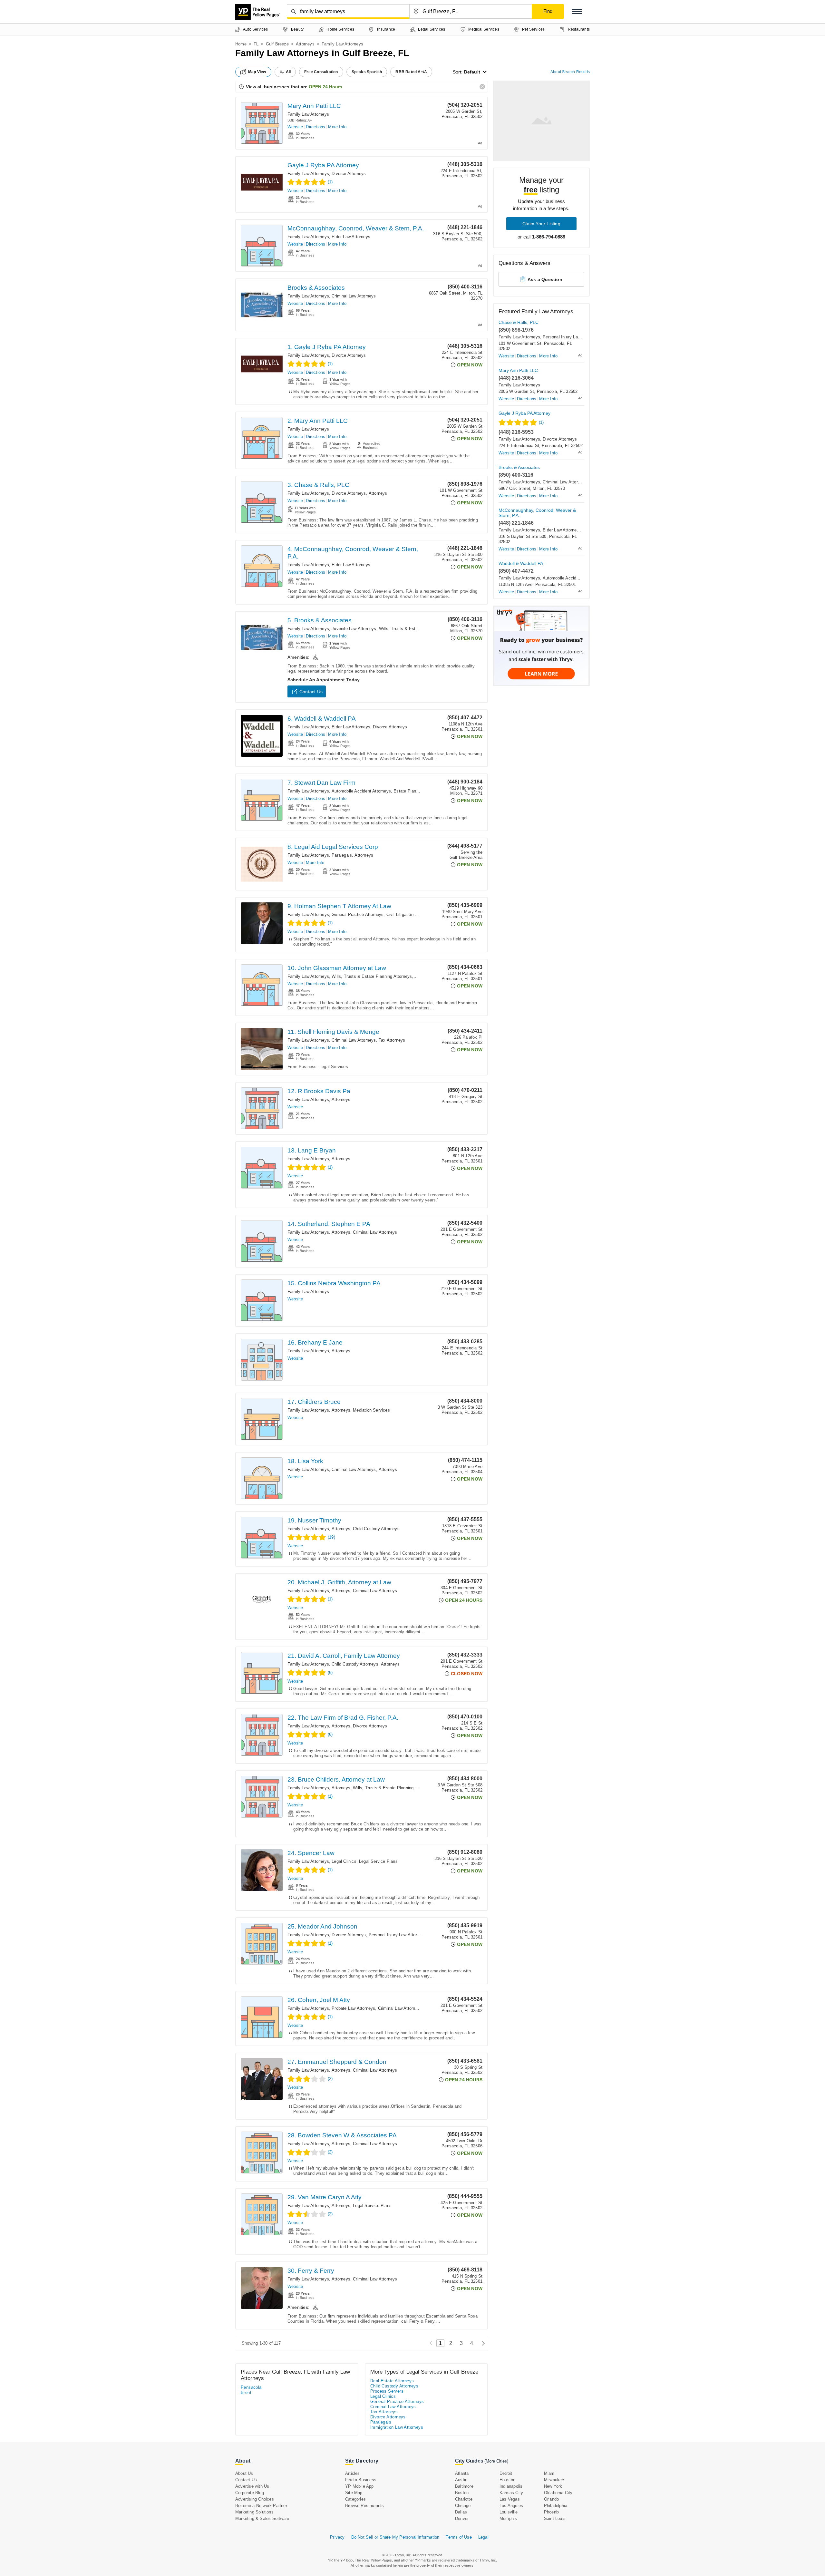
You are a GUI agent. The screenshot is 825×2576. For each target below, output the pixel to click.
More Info (337, 127)
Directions (315, 127)
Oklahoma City (558, 2493)
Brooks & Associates (316, 288)
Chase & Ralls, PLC (519, 322)
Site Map (354, 2493)
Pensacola (251, 2387)
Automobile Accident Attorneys (361, 791)
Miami (550, 2473)
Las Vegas (510, 2499)
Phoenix (552, 2512)
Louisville (509, 2512)
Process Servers (387, 2391)
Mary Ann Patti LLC (314, 106)
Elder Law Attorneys (351, 237)
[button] (577, 11)
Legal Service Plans (378, 1861)
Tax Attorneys (392, 1040)
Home (241, 44)
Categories (355, 2499)
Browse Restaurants (365, 2506)
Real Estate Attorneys (392, 2381)
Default (472, 72)
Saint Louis (555, 2518)
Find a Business (361, 2480)
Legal (483, 2537)
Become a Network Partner (261, 2506)
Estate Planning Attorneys (419, 791)
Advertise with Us (252, 2486)
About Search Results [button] (570, 72)
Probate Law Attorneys (353, 2008)
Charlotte (464, 2499)
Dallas (461, 2512)
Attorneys (305, 44)
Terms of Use (459, 2537)
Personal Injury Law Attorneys (398, 1935)
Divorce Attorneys (349, 174)
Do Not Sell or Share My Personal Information (395, 2537)
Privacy (337, 2537)
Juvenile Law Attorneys (354, 629)
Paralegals (342, 855)
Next (482, 2343)
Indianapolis (511, 2486)
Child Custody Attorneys (376, 1529)
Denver (462, 2518)
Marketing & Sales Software (262, 2518)
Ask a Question (545, 279)
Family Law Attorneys (308, 114)
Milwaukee (554, 2480)
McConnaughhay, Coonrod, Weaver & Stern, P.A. (356, 228)
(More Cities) (496, 2461)
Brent (246, 2392)
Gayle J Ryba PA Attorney (323, 165)
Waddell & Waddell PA (521, 563)
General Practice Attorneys (358, 914)
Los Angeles (511, 2506)
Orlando (551, 2499)
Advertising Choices (255, 2499)
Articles (353, 2473)
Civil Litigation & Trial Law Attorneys (421, 914)
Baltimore (464, 2486)
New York (553, 2486)
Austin (461, 2480)
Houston (507, 2480)
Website (295, 127)
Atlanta (462, 2473)
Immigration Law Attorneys (397, 2427)
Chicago (463, 2506)
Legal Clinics (344, 1861)
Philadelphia (556, 2506)
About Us (244, 2473)
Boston (462, 2493)
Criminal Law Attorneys (354, 296)
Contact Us (311, 692)
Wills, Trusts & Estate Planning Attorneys (419, 629)
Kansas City (511, 2493)
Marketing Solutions (254, 2512)
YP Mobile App (359, 2486)
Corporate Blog (250, 2493)
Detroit (506, 2473)
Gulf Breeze (277, 44)
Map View (257, 72)
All (288, 72)
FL (256, 44)
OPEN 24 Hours (325, 87)
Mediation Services (371, 1410)
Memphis (508, 2518)
